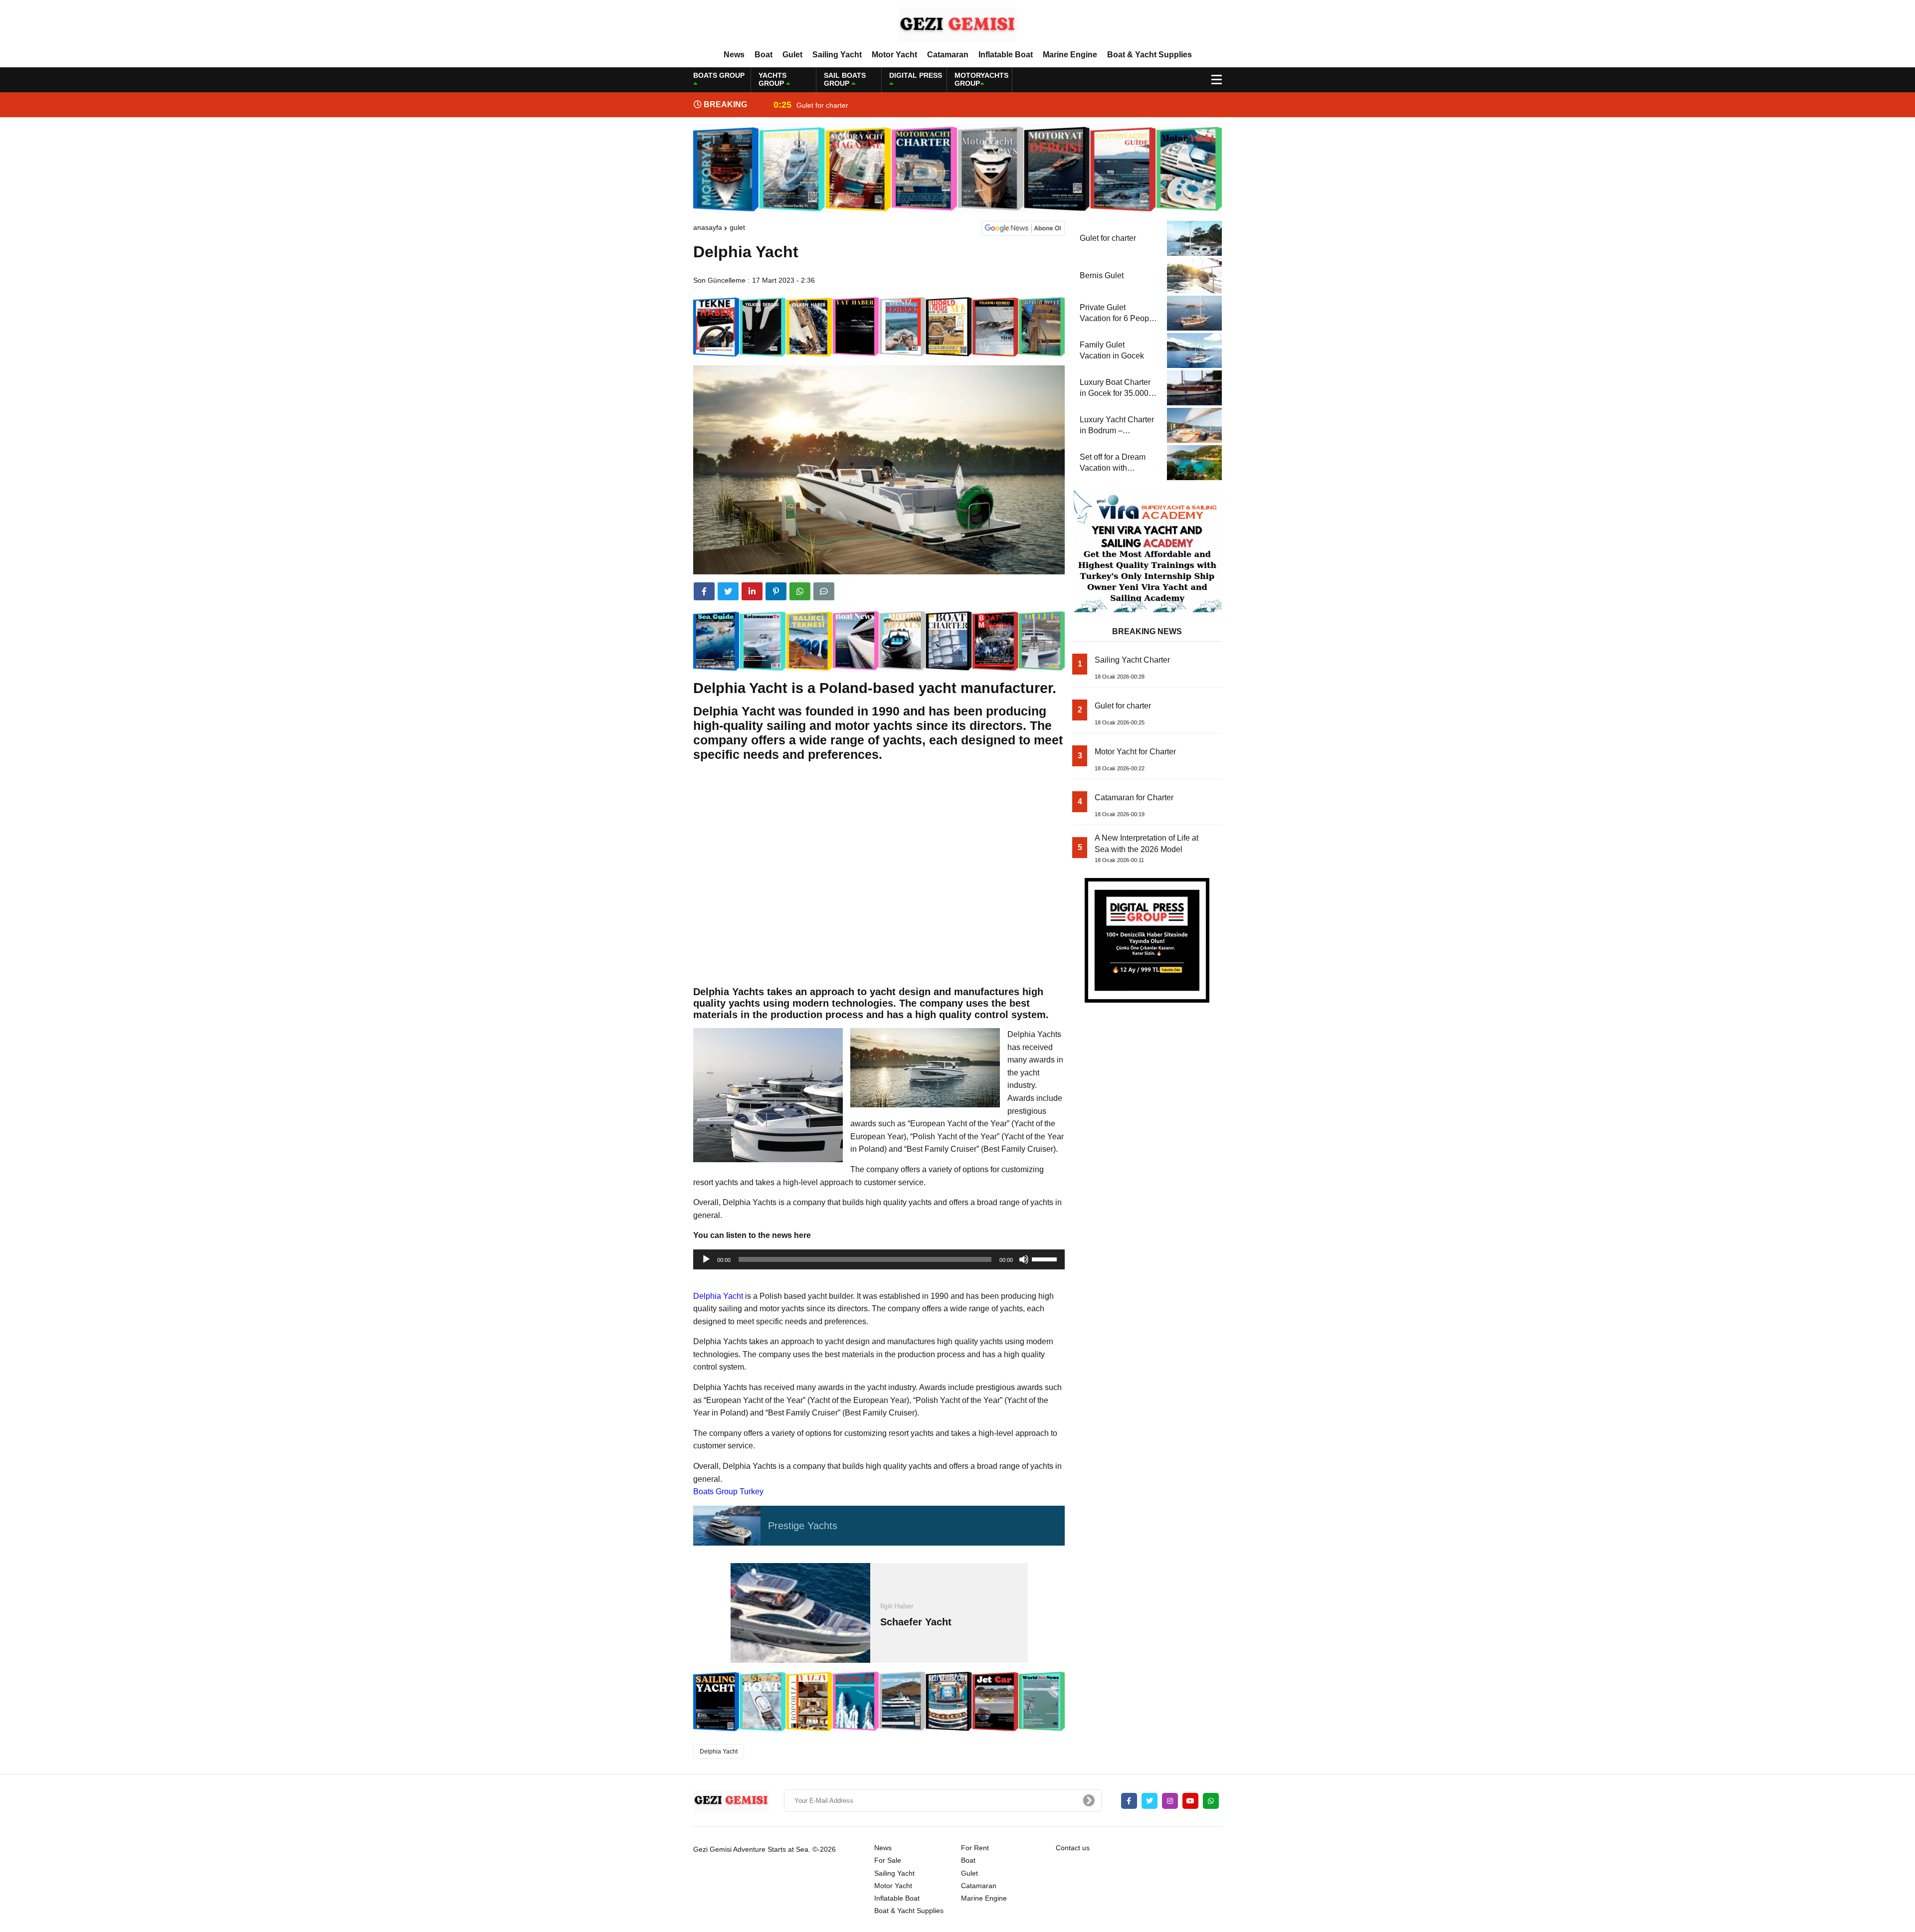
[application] (879, 1259)
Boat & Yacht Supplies (1149, 55)
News (734, 55)
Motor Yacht (894, 55)
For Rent (975, 1848)
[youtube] (1190, 1801)
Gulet (792, 55)
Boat (764, 55)
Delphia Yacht (718, 1296)
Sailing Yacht (837, 55)
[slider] (1046, 1258)
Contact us (1073, 1848)
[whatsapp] (1211, 1801)
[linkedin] (752, 591)
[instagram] (1170, 1801)
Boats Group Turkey (728, 1492)
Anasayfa (708, 227)
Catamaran (948, 55)
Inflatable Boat (1006, 55)
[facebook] (704, 591)
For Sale (888, 1860)
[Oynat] (706, 1259)
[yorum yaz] (824, 591)
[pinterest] (776, 591)
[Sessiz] (1024, 1259)
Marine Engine (1070, 55)
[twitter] (728, 591)
